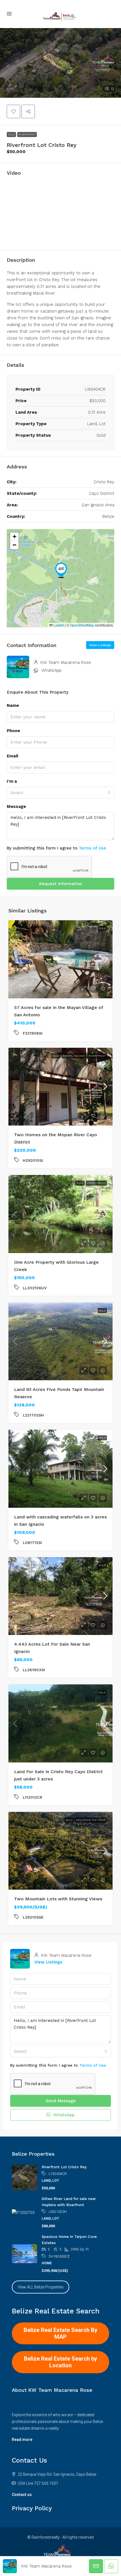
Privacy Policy (32, 2508)
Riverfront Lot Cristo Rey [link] (64, 2167)
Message (16, 807)
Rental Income (74, 1056)
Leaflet (58, 625)
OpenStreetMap (82, 625)
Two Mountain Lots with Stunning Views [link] (58, 1899)
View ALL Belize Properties (41, 2287)
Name (13, 705)
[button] (60, 63)
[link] (60, 959)
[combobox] (60, 793)
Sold (11, 134)
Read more (22, 2440)
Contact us (22, 2495)
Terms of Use (92, 848)
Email (13, 756)
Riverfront (27, 134)
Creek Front (96, 1183)
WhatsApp (51, 670)
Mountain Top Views (91, 1820)
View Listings (100, 645)
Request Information (61, 884)
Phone (13, 731)
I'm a (12, 781)
